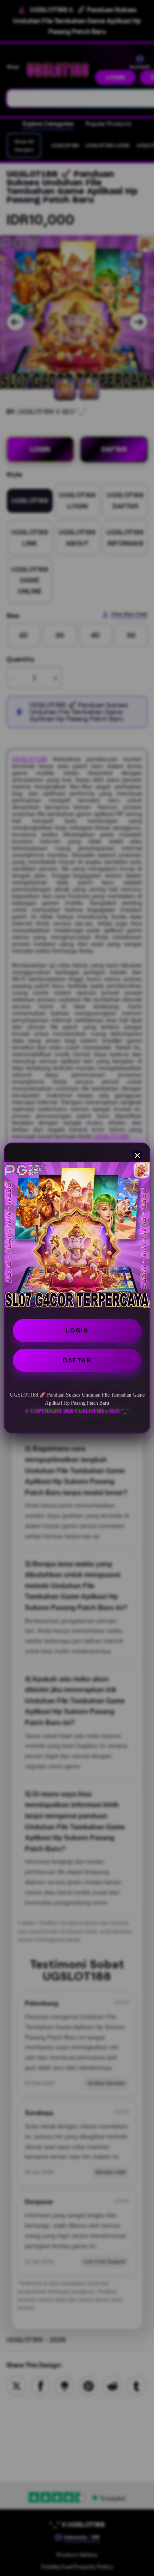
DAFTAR (77, 1360)
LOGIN (77, 1330)
